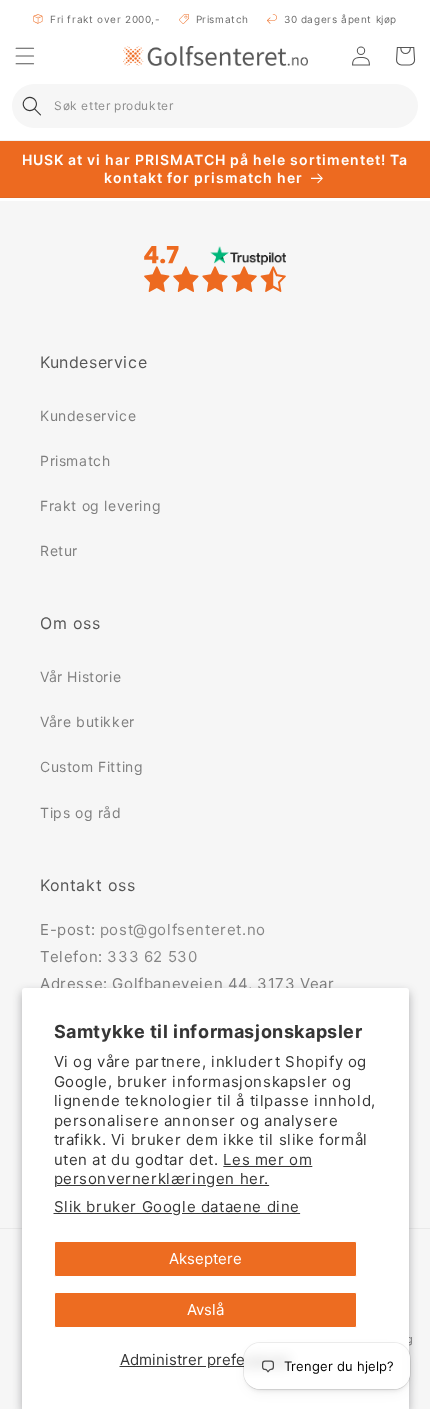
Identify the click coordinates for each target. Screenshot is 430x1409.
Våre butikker (87, 721)
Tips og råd (81, 812)
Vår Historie (80, 676)
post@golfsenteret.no (183, 929)
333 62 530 (152, 956)
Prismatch (222, 19)
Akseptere (205, 1258)
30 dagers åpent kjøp (340, 19)
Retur (59, 550)
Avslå (205, 1309)
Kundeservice (88, 415)
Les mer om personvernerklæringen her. (183, 1169)
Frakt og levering (100, 505)
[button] (25, 56)
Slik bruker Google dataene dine (177, 1206)
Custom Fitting (91, 766)
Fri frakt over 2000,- (105, 19)
